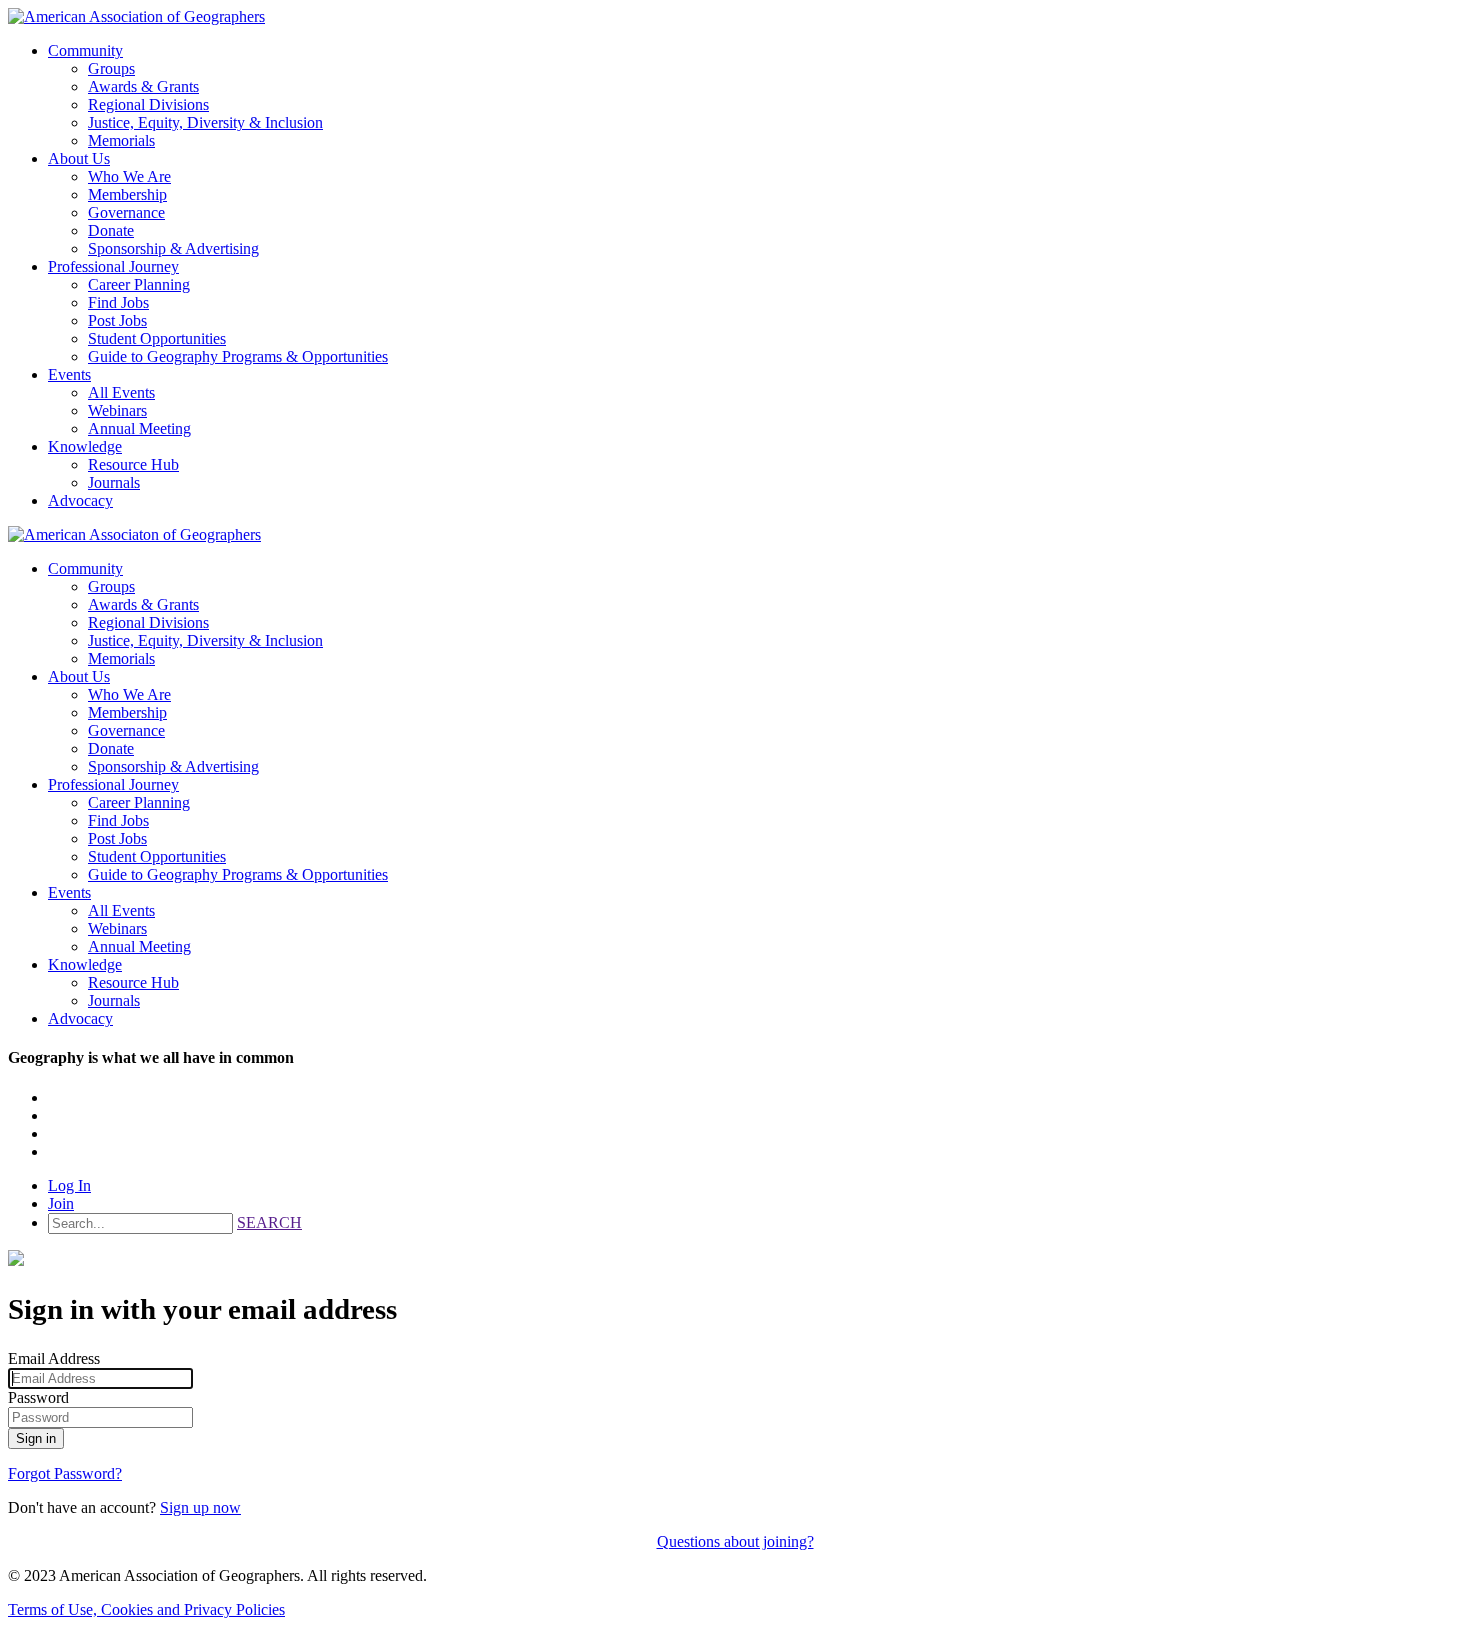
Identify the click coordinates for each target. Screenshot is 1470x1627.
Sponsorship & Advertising (173, 248)
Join (61, 1203)
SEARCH (269, 1222)
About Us (79, 158)
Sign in (36, 1438)
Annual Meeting (139, 428)
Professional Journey (113, 266)
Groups (111, 68)
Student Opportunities (157, 338)
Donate (111, 230)
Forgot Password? (65, 1473)
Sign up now (200, 1507)
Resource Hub (133, 464)
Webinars (117, 410)
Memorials (121, 140)
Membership (127, 194)
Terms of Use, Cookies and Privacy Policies (146, 1609)
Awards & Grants (143, 86)
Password (38, 1397)
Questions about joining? (735, 1541)
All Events (121, 392)
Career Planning (139, 284)
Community (85, 50)
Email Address (54, 1358)
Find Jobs (118, 302)
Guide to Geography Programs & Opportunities (238, 356)
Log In (69, 1185)
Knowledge (85, 446)
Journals (114, 482)
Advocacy (80, 500)
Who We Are (129, 176)
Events (69, 374)
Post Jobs (117, 320)
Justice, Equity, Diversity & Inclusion (205, 122)
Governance (126, 212)
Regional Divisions (148, 104)
